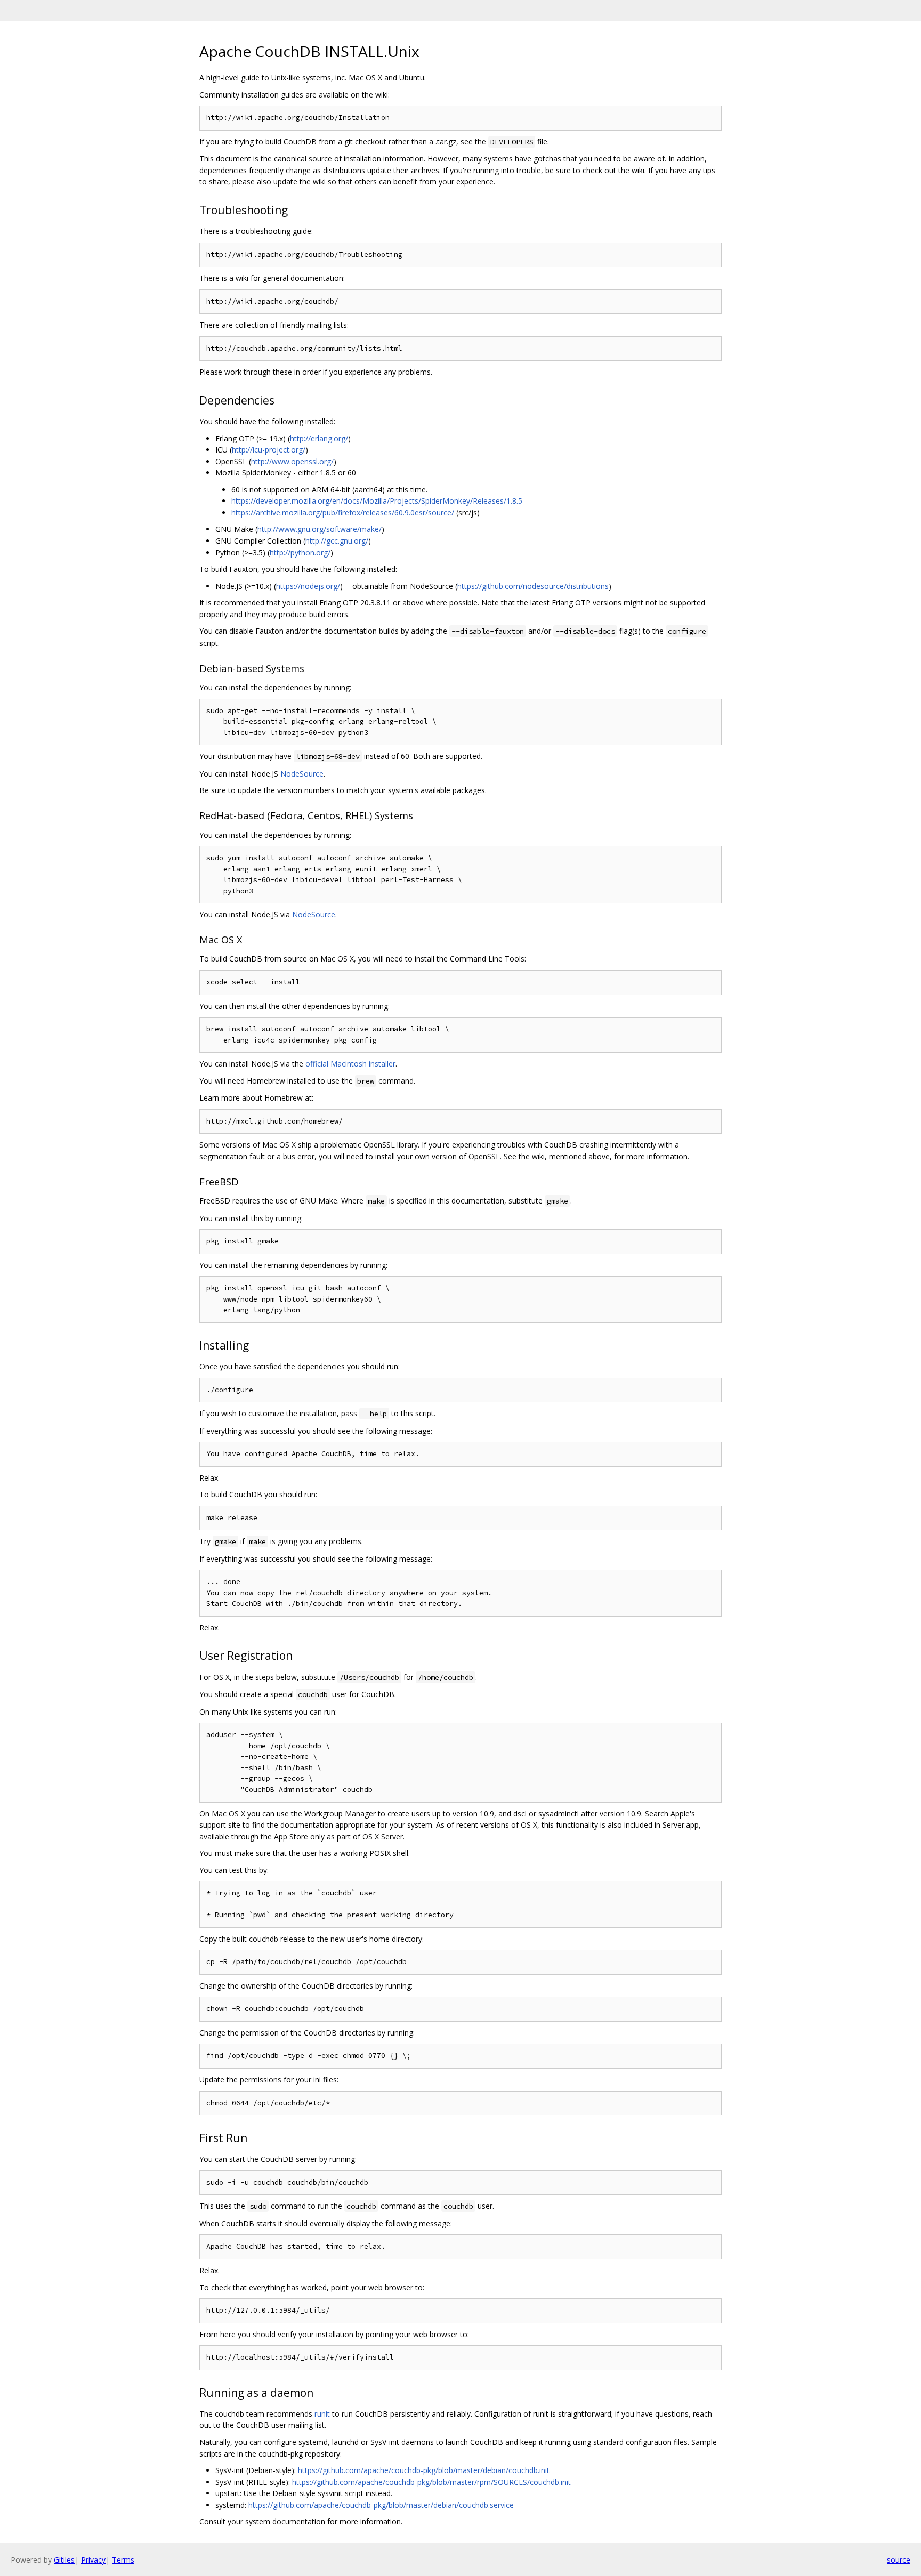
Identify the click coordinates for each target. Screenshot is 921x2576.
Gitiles (64, 2560)
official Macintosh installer (350, 1064)
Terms (123, 2560)
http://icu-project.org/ (269, 450)
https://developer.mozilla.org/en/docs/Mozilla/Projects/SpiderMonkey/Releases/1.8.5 (377, 501)
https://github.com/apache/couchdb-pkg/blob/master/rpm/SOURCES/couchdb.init (431, 2482)
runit (322, 2414)
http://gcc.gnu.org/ (337, 541)
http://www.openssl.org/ (292, 461)
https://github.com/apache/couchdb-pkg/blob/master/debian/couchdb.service (381, 2505)
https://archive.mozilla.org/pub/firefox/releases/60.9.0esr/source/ (343, 512)
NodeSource (302, 774)
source (899, 2560)
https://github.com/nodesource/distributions (533, 586)
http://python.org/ (300, 552)
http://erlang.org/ (319, 438)
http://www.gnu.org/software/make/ (320, 529)
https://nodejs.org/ (308, 586)
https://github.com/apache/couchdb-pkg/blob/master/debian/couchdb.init (424, 2470)
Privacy (93, 2560)
